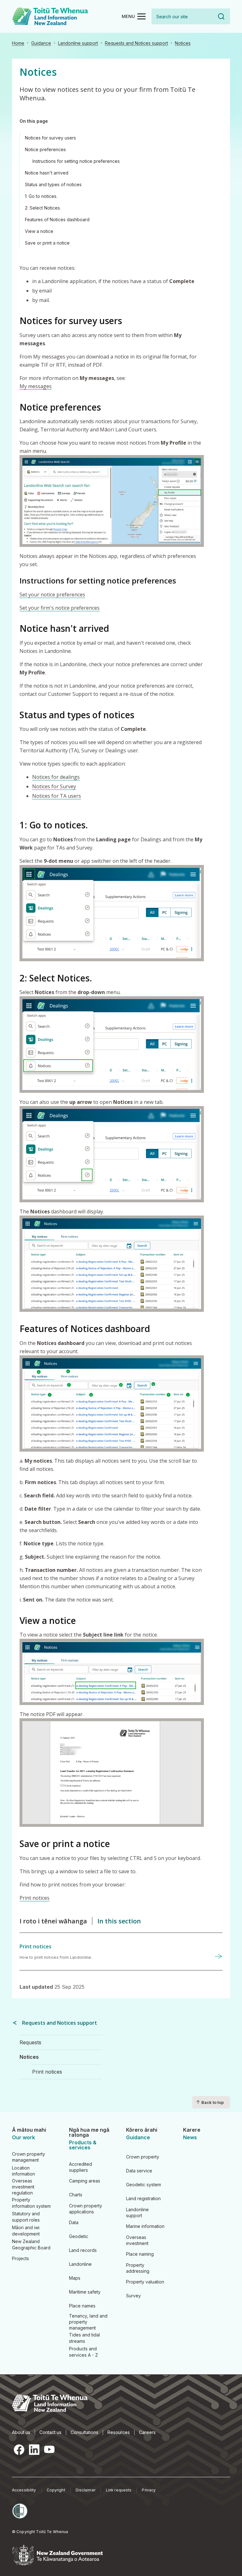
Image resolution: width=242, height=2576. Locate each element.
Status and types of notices (53, 184)
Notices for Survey (54, 786)
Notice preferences (45, 149)
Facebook (19, 2450)
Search (221, 16)
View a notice (39, 231)
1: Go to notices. (41, 196)
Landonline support (78, 43)
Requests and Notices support (136, 43)
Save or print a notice (47, 243)
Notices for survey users (50, 138)
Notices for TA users (57, 796)
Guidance (41, 43)
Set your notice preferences (52, 595)
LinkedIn (34, 2450)
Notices (183, 43)
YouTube (49, 2450)
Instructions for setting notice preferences (76, 161)
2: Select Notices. (43, 208)
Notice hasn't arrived (47, 173)
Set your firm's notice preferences (60, 608)
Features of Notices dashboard (57, 219)
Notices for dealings (56, 777)
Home (18, 43)
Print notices (35, 1898)
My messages (36, 386)
